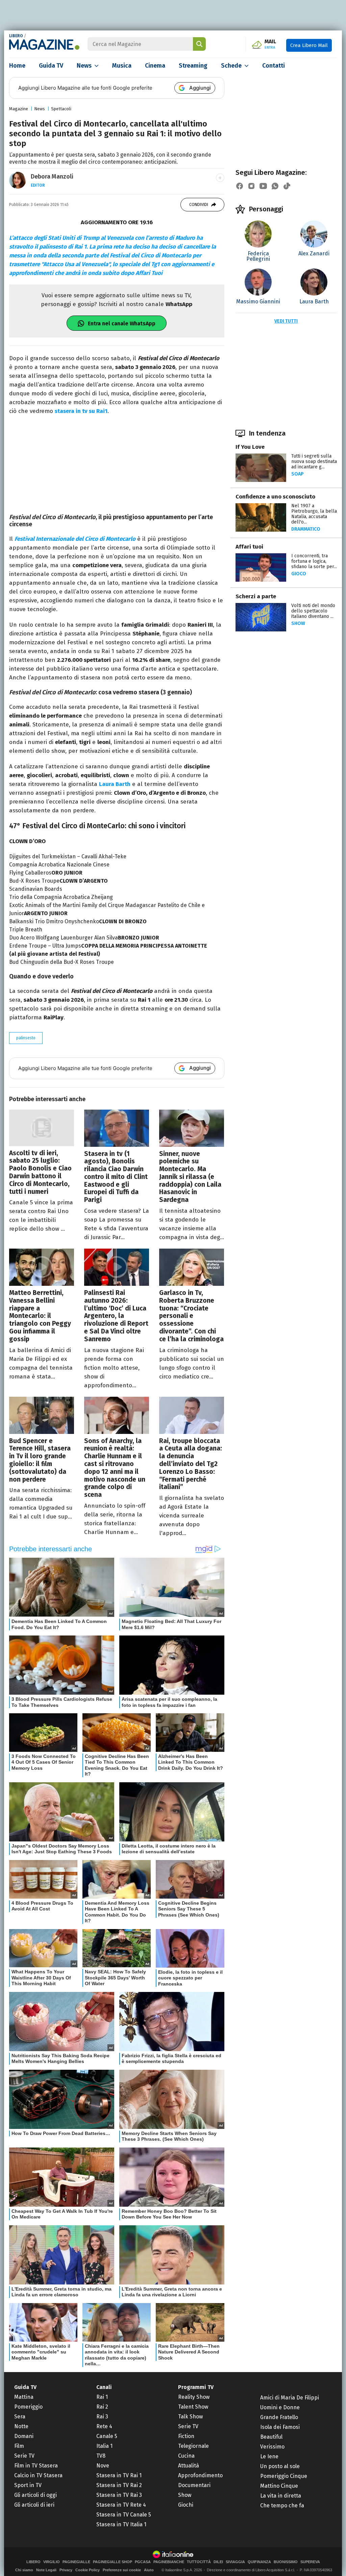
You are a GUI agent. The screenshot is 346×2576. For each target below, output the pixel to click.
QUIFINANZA (259, 2562)
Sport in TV (28, 2485)
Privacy (66, 2570)
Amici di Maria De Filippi (290, 2398)
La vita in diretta (281, 2496)
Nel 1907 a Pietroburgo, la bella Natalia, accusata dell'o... (314, 514)
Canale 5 (107, 2436)
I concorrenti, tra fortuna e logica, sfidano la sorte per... (314, 561)
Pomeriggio (28, 2407)
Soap (298, 474)
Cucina (186, 2456)
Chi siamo (24, 2570)
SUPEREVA (310, 2562)
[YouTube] (263, 186)
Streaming (193, 66)
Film (19, 2446)
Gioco (299, 574)
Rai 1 (102, 2397)
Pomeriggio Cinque (284, 2476)
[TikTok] (287, 186)
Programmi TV (196, 2387)
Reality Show (194, 2397)
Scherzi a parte (256, 596)
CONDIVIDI (199, 205)
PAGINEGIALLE (76, 2562)
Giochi (186, 2505)
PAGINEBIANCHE (169, 2562)
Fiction (186, 2436)
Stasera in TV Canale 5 (124, 2515)
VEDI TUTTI (286, 321)
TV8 (101, 2456)
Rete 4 (104, 2426)
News (84, 66)
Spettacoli (61, 109)
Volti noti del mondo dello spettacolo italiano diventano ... (313, 611)
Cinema (155, 66)
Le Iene (269, 2456)
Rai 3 (102, 2417)
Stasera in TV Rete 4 (121, 2505)
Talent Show (193, 2407)
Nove (103, 2466)
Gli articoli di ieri (34, 2505)
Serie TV (24, 2456)
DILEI (218, 2562)
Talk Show (190, 2417)
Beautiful (271, 2437)
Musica (122, 66)
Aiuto (149, 2570)
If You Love (250, 447)
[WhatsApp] (275, 186)
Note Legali (46, 2570)
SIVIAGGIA (235, 2562)
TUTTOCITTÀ (199, 2562)
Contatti (274, 66)
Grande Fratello (279, 2417)
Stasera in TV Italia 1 (121, 2524)
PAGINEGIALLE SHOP (113, 2562)
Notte (21, 2426)
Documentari (194, 2485)
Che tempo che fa (282, 2505)
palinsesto (26, 1038)
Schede (231, 66)
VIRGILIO (52, 2562)
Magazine (19, 109)
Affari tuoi (249, 547)
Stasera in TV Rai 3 (119, 2495)
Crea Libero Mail (309, 45)
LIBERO (16, 36)
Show (298, 623)
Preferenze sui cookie (122, 2570)
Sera (20, 2417)
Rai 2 (102, 2407)
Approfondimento (200, 2475)
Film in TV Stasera (36, 2466)
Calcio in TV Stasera (38, 2475)
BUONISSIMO (286, 2562)
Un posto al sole (280, 2466)
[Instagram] (251, 186)
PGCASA (143, 2562)
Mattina (24, 2397)
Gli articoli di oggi (35, 2495)
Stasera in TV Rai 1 (119, 2475)
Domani (24, 2436)
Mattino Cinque (279, 2486)
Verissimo (272, 2447)
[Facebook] (240, 186)
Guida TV (51, 66)
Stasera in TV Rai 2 (119, 2485)
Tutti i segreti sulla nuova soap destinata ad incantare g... (314, 461)
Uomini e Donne (280, 2407)
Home (17, 66)
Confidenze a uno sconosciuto (275, 497)
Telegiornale (193, 2446)
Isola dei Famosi (280, 2427)
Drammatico (306, 529)
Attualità (189, 2466)
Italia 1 (104, 2446)
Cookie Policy (88, 2570)
